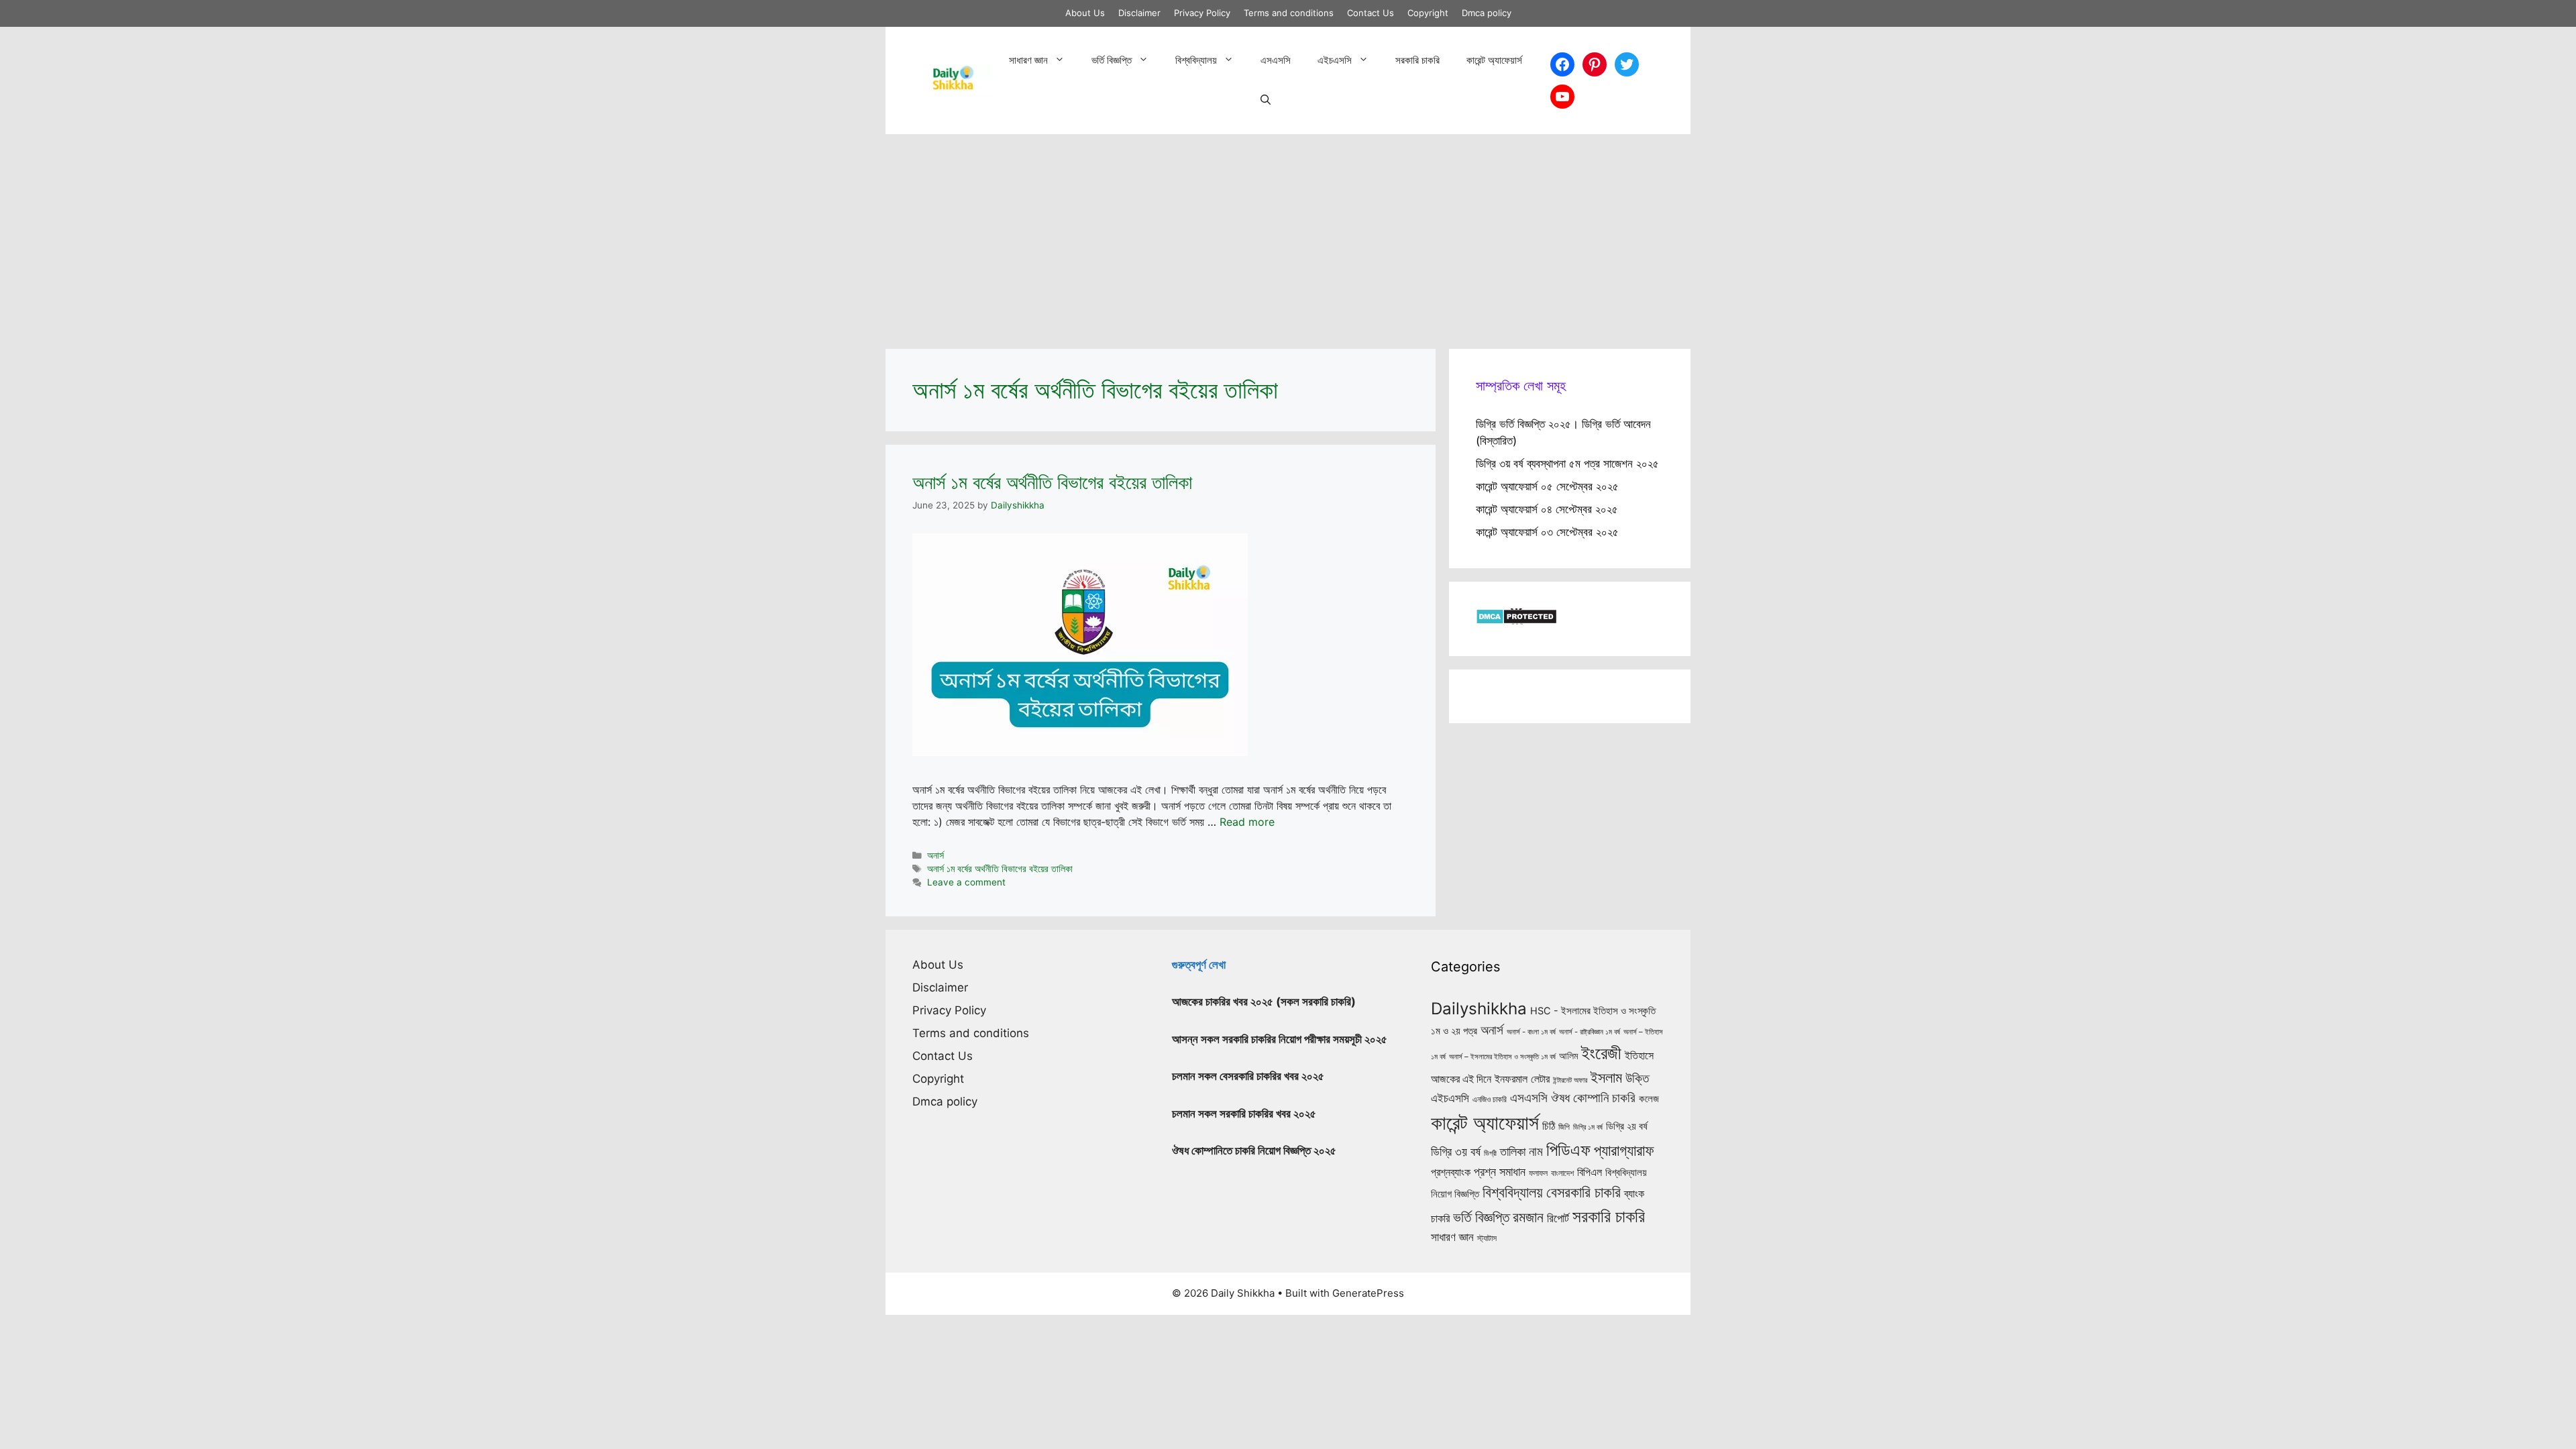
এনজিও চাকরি (1490, 1099)
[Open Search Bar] (1266, 101)
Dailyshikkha (1479, 1009)
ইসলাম (1606, 1077)
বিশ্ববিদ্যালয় (1196, 60)
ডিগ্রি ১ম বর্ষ (1588, 1127)
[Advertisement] (1288, 235)
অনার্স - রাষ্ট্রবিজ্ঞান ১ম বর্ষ (1590, 1032)
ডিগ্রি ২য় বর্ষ (1627, 1126)
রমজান (1528, 1217)
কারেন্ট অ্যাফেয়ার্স (1494, 60)
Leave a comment (966, 882)
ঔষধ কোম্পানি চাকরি (1593, 1097)
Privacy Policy (1202, 13)
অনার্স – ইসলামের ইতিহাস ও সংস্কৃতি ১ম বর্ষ (1502, 1057)
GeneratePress (1368, 1293)
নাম (1536, 1151)
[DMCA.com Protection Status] (1516, 621)
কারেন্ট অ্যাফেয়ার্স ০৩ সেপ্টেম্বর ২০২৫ (1547, 532)
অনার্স (935, 855)
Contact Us (1371, 13)
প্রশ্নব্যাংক (1451, 1172)
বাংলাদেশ (1562, 1173)
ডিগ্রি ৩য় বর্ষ (1456, 1151)
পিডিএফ (1568, 1150)
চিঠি (1549, 1126)
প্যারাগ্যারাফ (1624, 1150)
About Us (1085, 13)
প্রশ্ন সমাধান (1500, 1172)
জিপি (1564, 1127)
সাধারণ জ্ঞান (1028, 60)
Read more (1247, 822)
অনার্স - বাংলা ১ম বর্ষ (1531, 1032)
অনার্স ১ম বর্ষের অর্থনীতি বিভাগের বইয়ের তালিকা (1052, 482)
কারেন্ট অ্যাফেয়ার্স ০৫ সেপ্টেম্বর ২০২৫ (1547, 486)
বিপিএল (1590, 1172)
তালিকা (1513, 1151)
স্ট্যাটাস (1487, 1238)
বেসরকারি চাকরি (1584, 1192)
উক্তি (1637, 1078)
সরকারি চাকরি (1417, 60)
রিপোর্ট (1558, 1218)
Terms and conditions (1289, 13)
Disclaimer (1139, 13)
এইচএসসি (1335, 60)
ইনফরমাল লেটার (1522, 1079)
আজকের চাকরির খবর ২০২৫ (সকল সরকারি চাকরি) (1264, 1002)
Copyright (1428, 13)
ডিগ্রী (1490, 1153)
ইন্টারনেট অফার (1570, 1080)
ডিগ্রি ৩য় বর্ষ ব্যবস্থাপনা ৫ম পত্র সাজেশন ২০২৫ (1567, 464)
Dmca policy (1487, 13)
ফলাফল (1538, 1173)
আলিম (1568, 1056)
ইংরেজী (1601, 1053)
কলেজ (1649, 1099)
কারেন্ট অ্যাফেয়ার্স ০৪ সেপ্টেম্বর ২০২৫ (1547, 509)
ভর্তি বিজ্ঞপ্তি (1112, 60)
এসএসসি (1276, 60)
